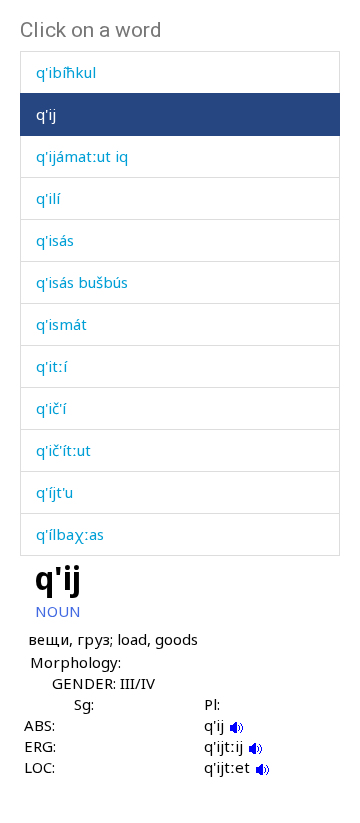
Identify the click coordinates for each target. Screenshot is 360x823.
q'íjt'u (54, 492)
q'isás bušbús (82, 282)
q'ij (46, 114)
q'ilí (48, 198)
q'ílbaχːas (70, 534)
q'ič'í (51, 408)
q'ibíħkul (66, 72)
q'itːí (51, 366)
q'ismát (61, 324)
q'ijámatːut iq (82, 156)
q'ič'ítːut (63, 450)
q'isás (55, 240)
